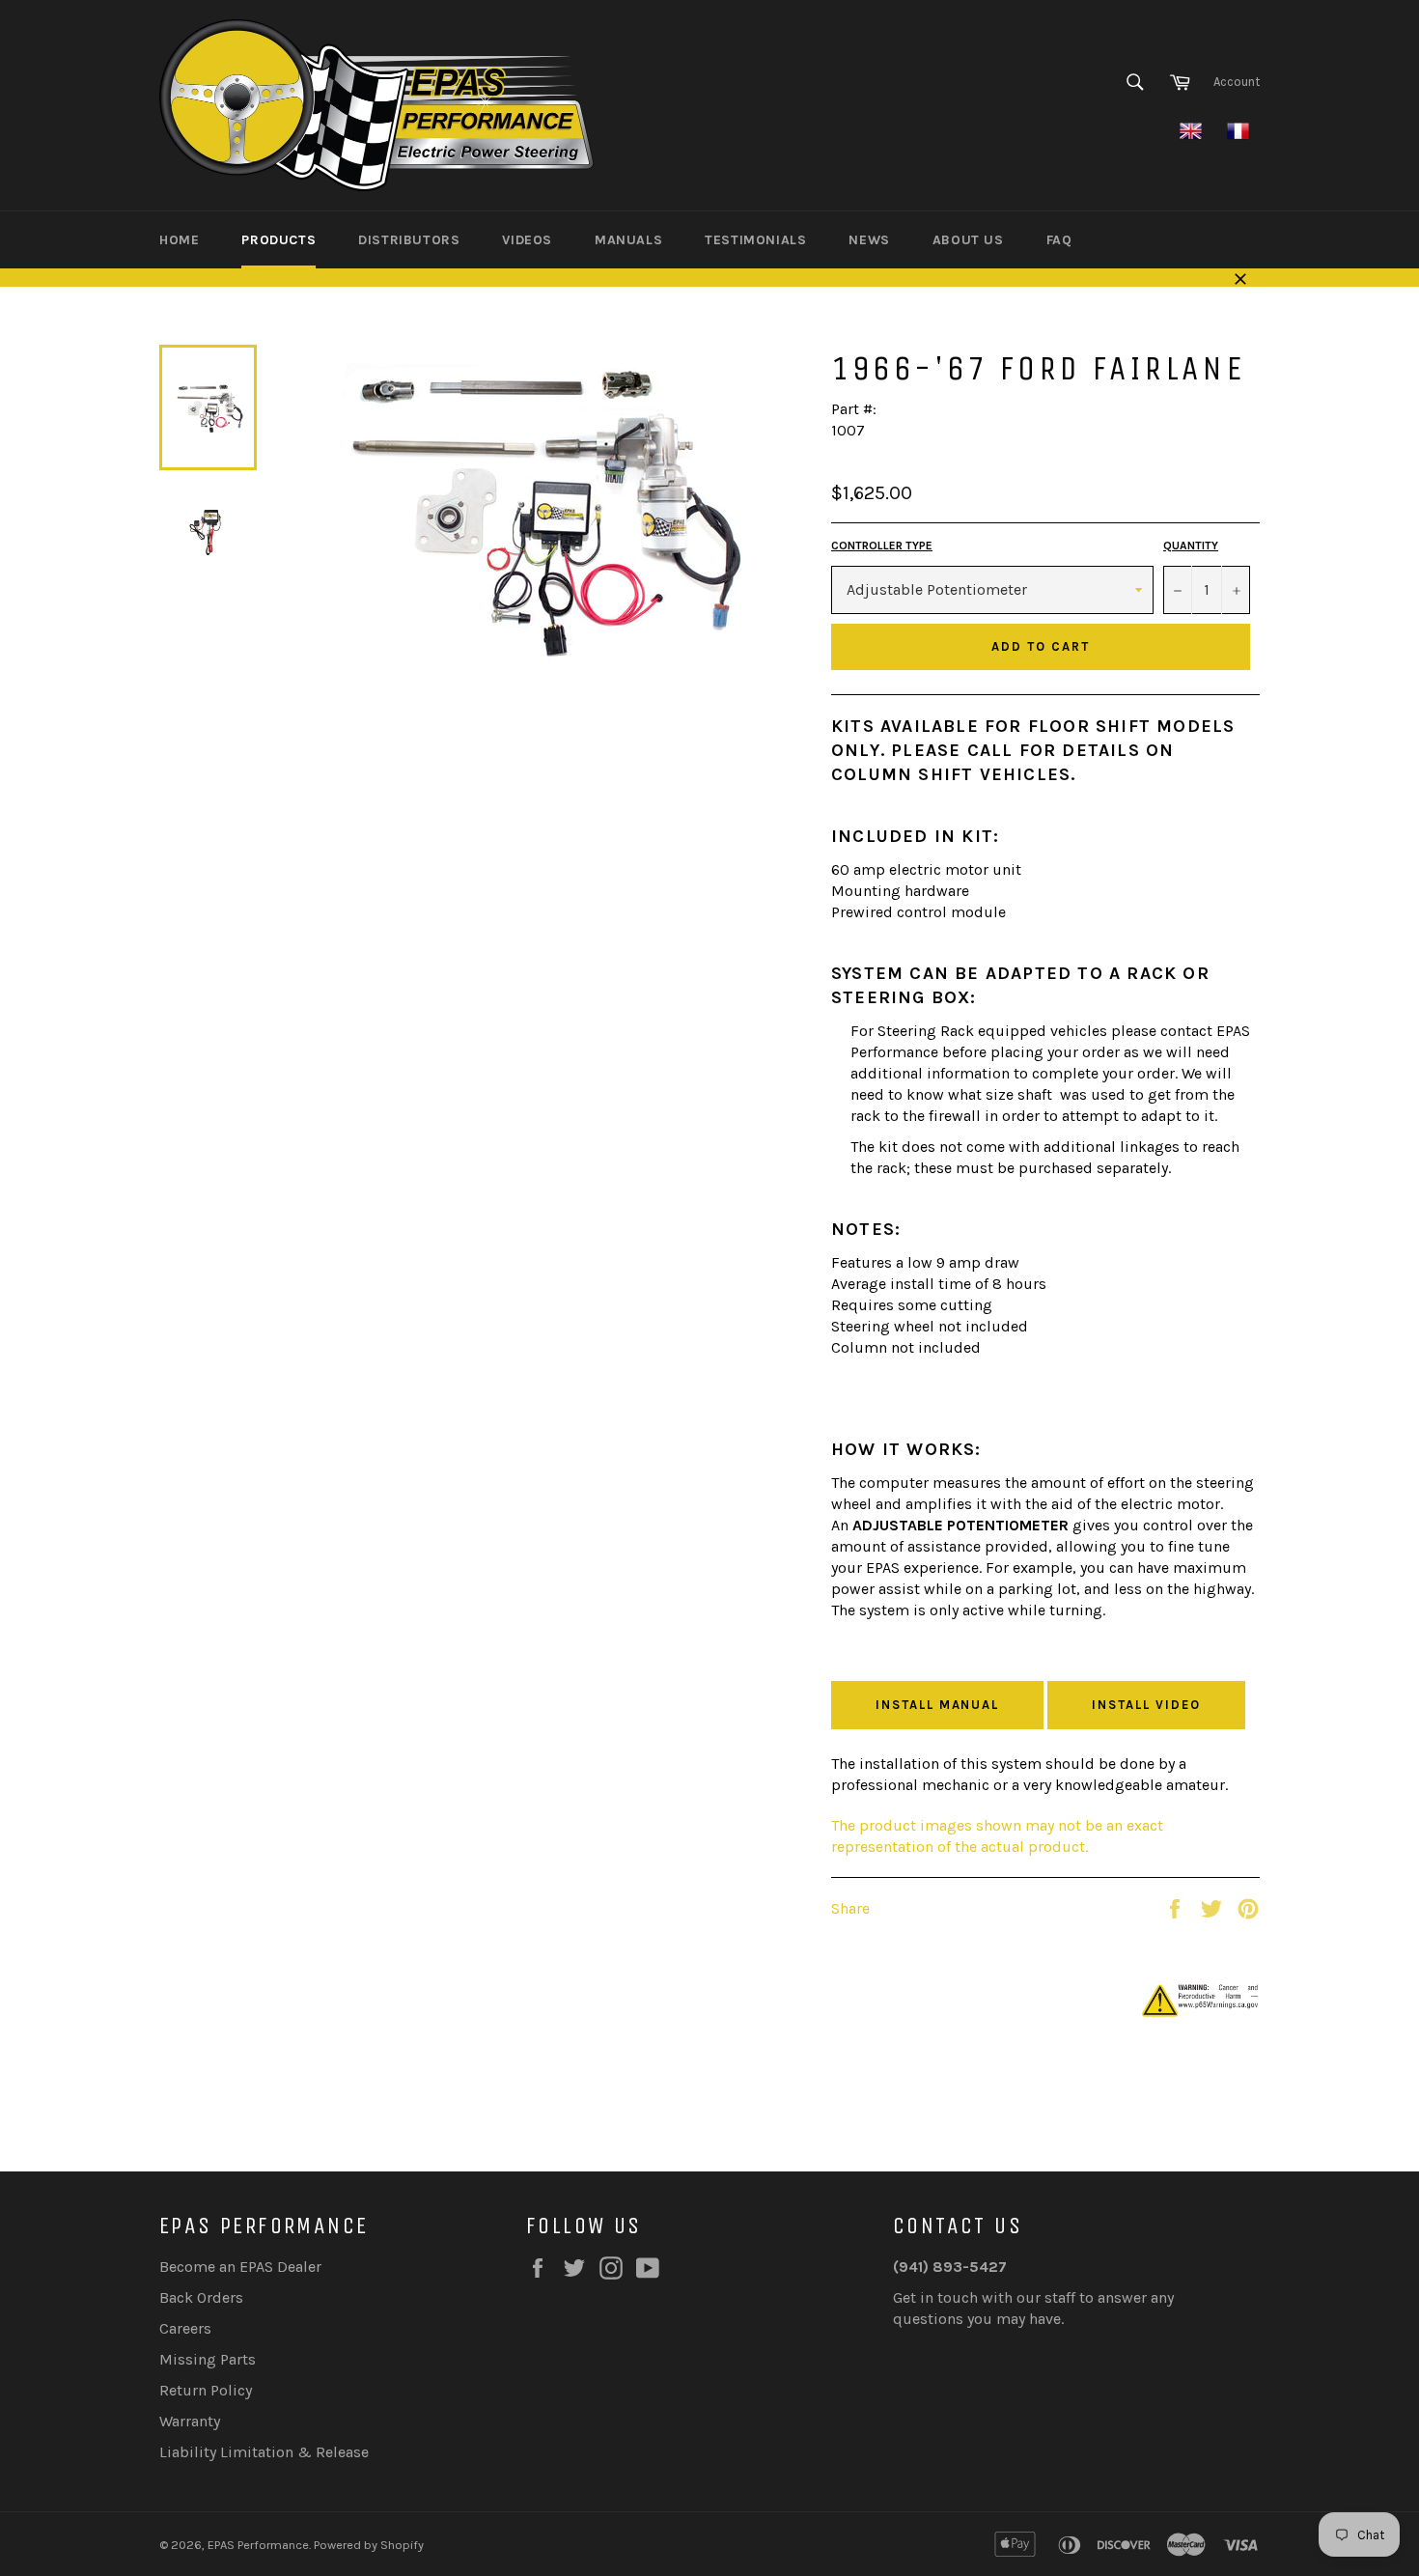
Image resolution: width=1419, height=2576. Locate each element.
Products (278, 240)
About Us (968, 240)
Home (179, 240)
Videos (527, 240)
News (869, 240)
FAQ (1059, 240)
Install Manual (937, 1705)
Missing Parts (208, 2359)
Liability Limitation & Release (264, 2452)
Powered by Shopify (369, 2545)
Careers (185, 2328)
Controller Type (882, 546)
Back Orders (201, 2297)
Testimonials (755, 240)
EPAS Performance (258, 2545)
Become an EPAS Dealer (240, 2267)
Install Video (1146, 1705)
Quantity (1191, 546)
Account (1237, 82)
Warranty (190, 2421)
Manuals (628, 240)
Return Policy (206, 2390)
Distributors (409, 240)
